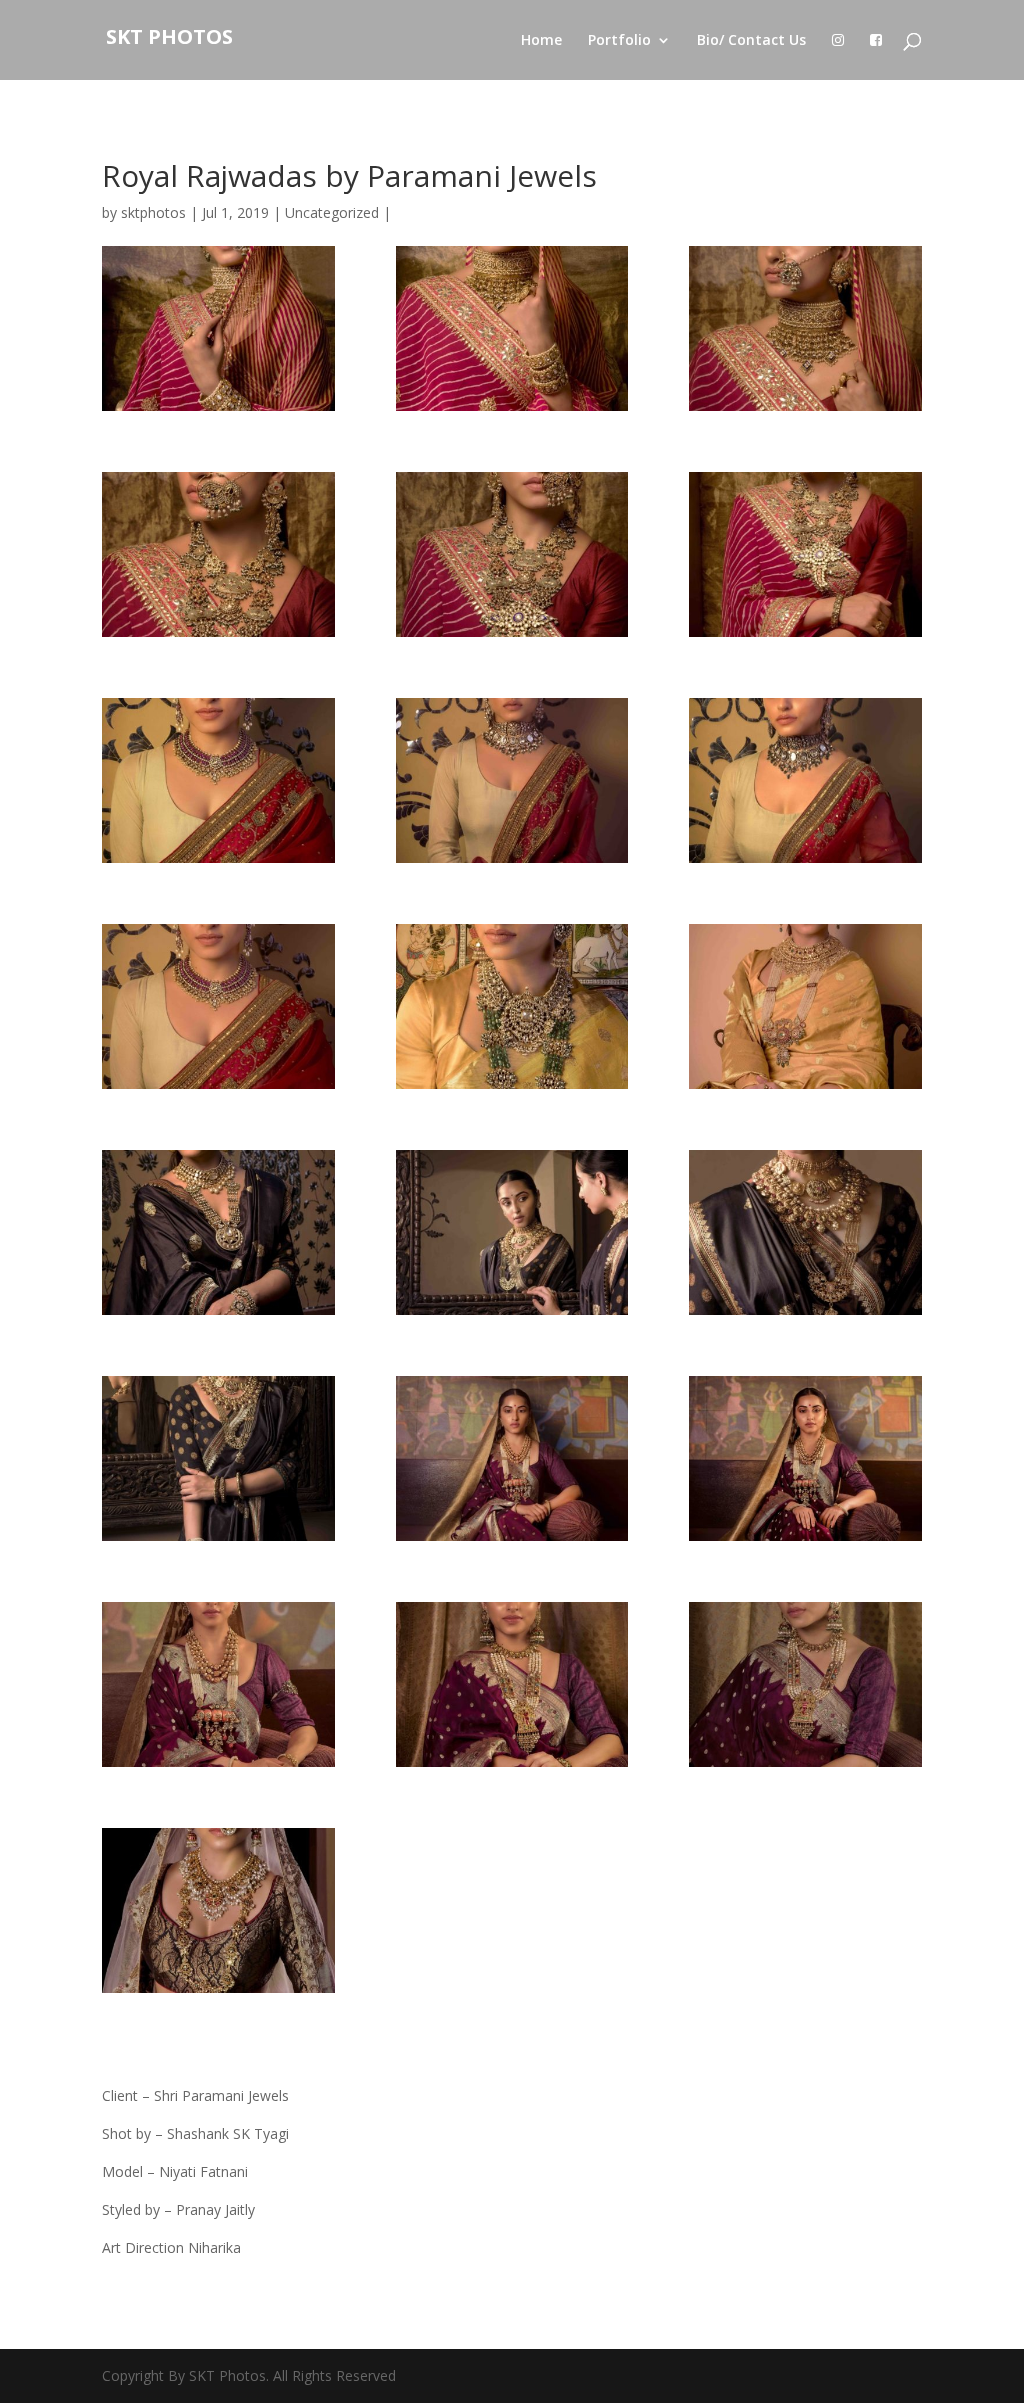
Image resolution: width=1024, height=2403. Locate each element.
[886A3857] (805, 1458)
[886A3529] (512, 554)
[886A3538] (805, 554)
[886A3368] (805, 780)
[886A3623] (805, 1006)
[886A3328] (512, 780)
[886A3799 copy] (805, 1232)
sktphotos (153, 212)
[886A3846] (512, 1458)
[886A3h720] (218, 1232)
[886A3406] (218, 1006)
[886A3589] (512, 1006)
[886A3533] (218, 554)
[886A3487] (218, 328)
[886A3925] (805, 1684)
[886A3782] (512, 1232)
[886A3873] (218, 1684)
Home (541, 41)
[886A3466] (512, 328)
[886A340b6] (218, 780)
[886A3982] (218, 1910)
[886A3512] (805, 328)
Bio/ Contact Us (751, 41)
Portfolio (619, 41)
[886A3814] (218, 1458)
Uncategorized (332, 212)
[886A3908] (512, 1684)
